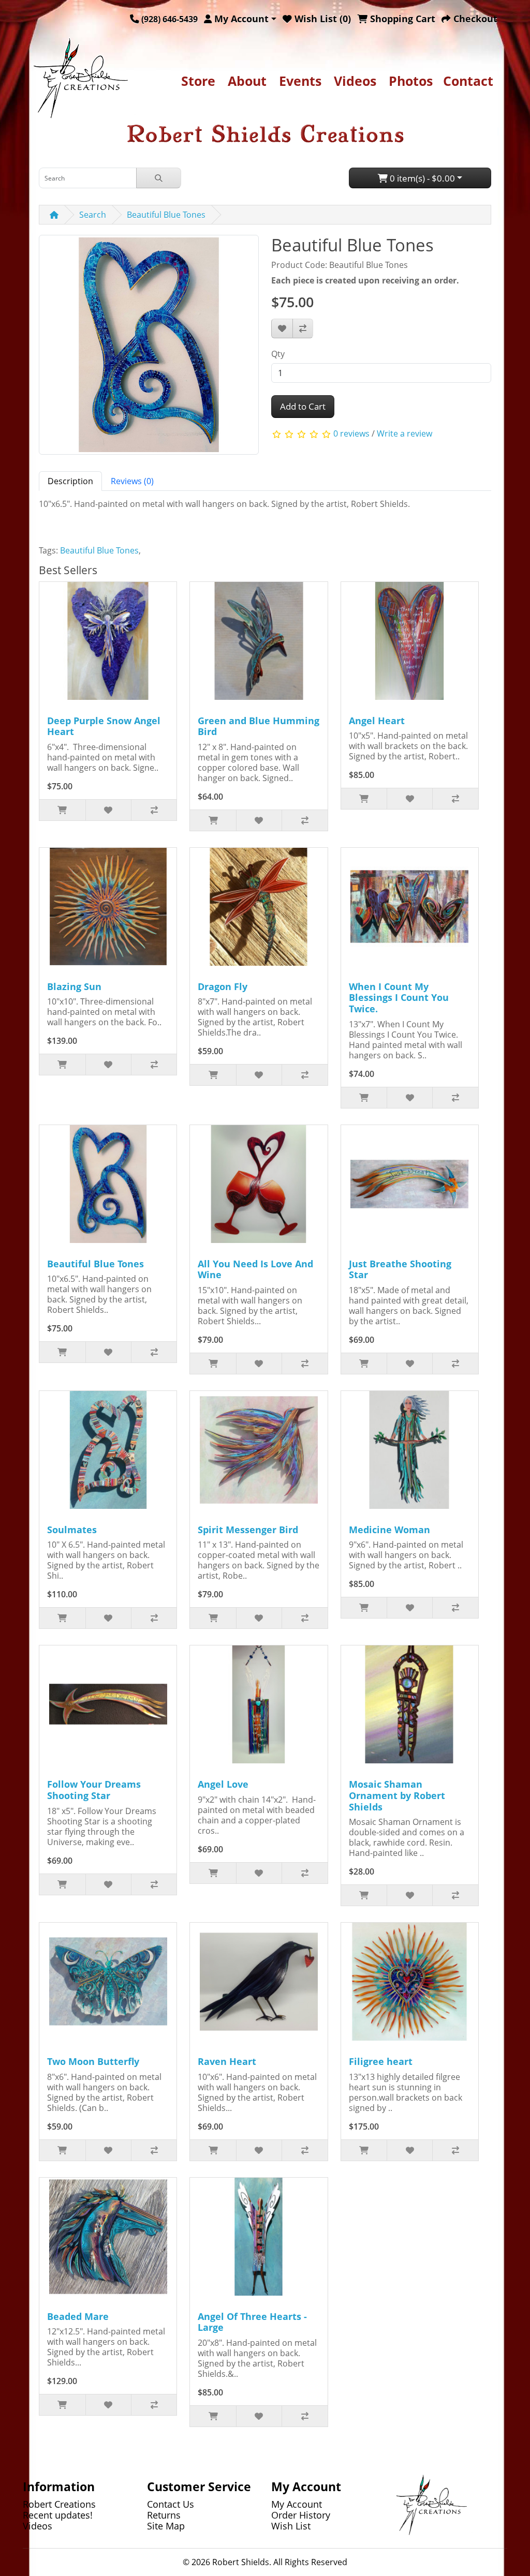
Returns (164, 2515)
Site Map (166, 2526)
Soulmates (72, 1530)
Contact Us (171, 2504)
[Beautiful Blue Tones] (149, 348)
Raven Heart (227, 2061)
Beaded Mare (78, 2316)
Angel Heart (377, 721)
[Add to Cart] (62, 810)
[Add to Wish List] (282, 328)
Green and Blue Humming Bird (259, 726)
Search (93, 215)
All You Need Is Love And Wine (255, 1269)
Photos (411, 81)
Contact (468, 81)
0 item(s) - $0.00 (421, 178)
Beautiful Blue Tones (166, 215)
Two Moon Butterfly (93, 2061)
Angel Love (223, 1784)
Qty (278, 354)
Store (198, 81)
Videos (355, 81)
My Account (297, 2504)
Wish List (291, 2526)
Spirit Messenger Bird (248, 1530)
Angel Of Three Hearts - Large (252, 2322)
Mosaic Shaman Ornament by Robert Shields (397, 1795)
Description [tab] (70, 481)
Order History (301, 2515)
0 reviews (351, 433)
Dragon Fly (223, 986)
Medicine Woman (389, 1530)
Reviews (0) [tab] (132, 481)
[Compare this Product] (303, 328)
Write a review (404, 433)
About (247, 81)
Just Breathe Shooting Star (400, 1269)
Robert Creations (59, 2504)
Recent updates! (58, 2515)
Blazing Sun (74, 986)
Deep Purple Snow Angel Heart (104, 726)
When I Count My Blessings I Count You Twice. (399, 998)
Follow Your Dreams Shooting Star (94, 1790)
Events (300, 81)
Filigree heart (381, 2061)
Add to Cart (303, 406)
